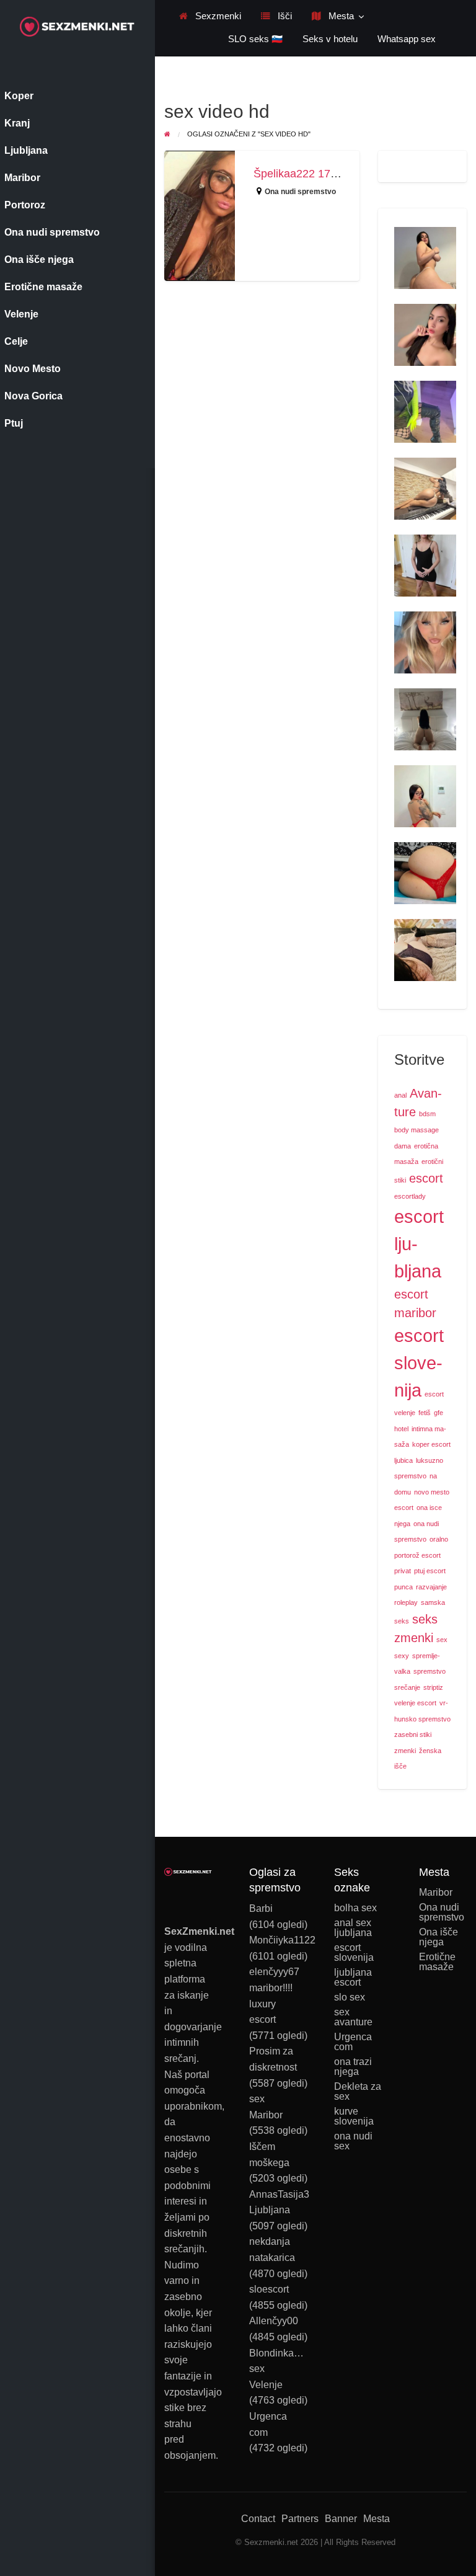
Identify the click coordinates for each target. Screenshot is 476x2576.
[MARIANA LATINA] (425, 257)
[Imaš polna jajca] (425, 411)
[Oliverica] (425, 949)
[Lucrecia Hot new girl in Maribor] (425, 488)
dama (403, 1146)
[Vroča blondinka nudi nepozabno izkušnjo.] (425, 642)
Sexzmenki (217, 16)
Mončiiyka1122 (282, 1940)
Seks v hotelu (330, 39)
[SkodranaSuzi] (425, 565)
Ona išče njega (439, 1937)
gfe (439, 1413)
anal (400, 1095)
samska (433, 1602)
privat (403, 1571)
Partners (300, 2519)
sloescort (269, 2289)
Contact (258, 2519)
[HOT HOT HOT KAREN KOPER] (425, 334)
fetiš (425, 1413)
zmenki (405, 1751)
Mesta (340, 16)
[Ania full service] (425, 718)
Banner (341, 2519)
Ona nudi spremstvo (300, 192)
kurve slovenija (354, 2116)
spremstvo (430, 1671)
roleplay (406, 1602)
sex (442, 1640)
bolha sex (355, 1908)
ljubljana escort (353, 1978)
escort (426, 1178)
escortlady (410, 1196)
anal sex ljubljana (353, 1928)
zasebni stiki (413, 1734)
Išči (284, 16)
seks (402, 1621)
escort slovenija (419, 1363)
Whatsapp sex (407, 39)
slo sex (350, 1997)
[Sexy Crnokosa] (425, 795)
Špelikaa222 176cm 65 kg (318, 174)
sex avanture (353, 2017)
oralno (439, 1539)
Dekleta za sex (358, 2092)
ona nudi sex (353, 2141)
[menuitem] (210, 16)
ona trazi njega (353, 2067)
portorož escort (417, 1555)
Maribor (436, 1893)
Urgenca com (353, 2042)
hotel (401, 1429)
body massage (416, 1130)
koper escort (431, 1444)
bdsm (427, 1114)
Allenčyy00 (274, 2321)
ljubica (403, 1460)
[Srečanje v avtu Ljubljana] (425, 872)
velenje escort (415, 1703)
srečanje (407, 1687)
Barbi (261, 1908)
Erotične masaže (437, 1962)
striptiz (433, 1687)
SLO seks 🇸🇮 (255, 39)
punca (403, 1587)
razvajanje (431, 1587)
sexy (402, 1656)
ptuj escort (430, 1571)
